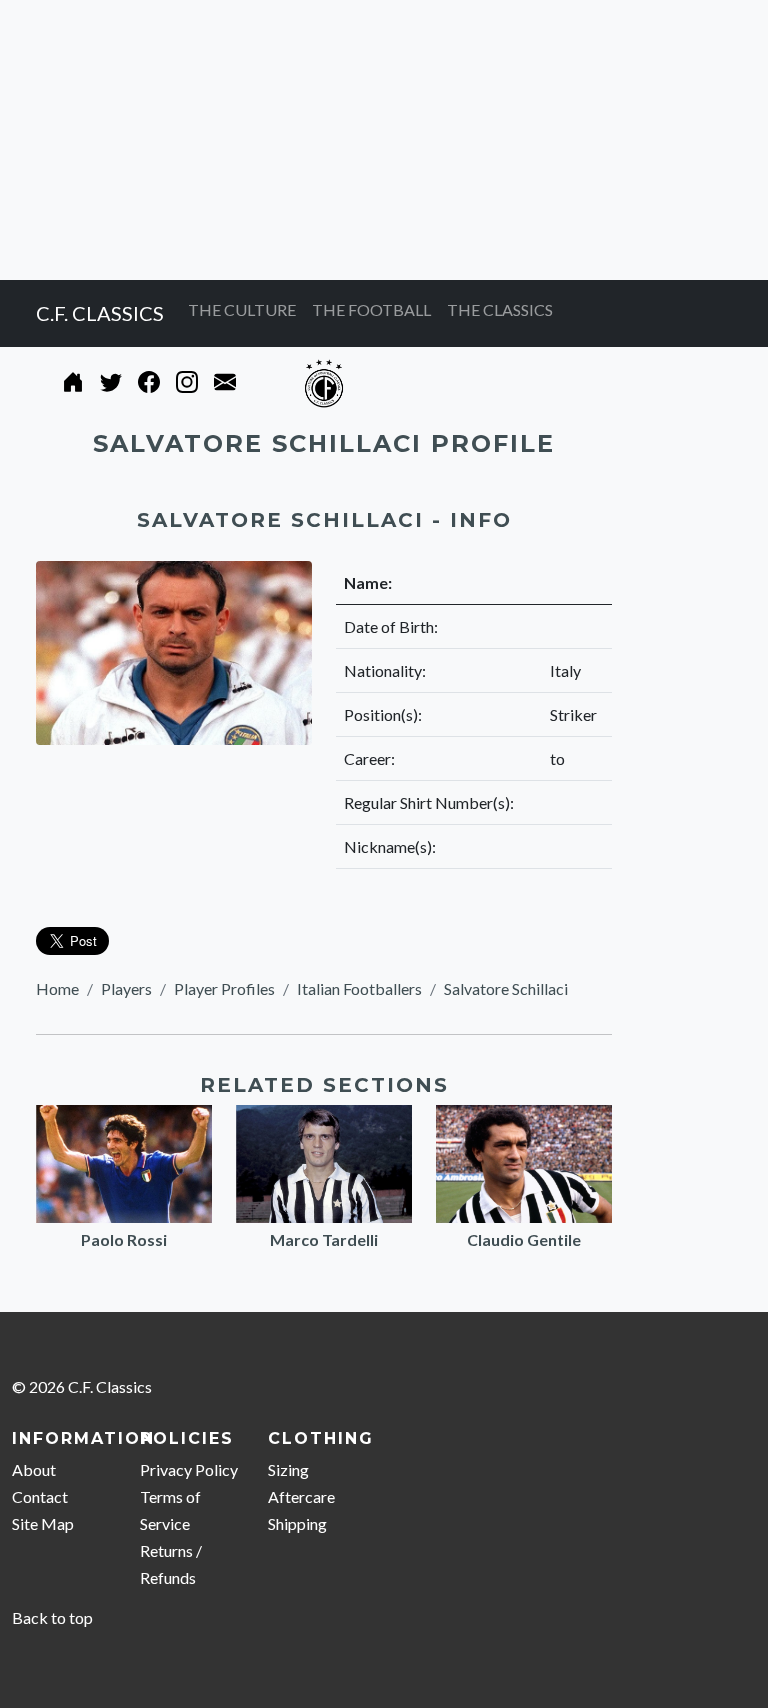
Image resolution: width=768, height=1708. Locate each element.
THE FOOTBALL (371, 309)
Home (57, 988)
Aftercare (301, 1496)
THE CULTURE (242, 309)
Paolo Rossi (124, 1239)
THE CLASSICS (500, 309)
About (34, 1469)
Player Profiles (224, 988)
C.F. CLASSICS (100, 313)
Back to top (52, 1617)
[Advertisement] (384, 140)
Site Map (43, 1523)
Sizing (288, 1469)
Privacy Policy (189, 1469)
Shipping (297, 1523)
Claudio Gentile (524, 1239)
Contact (40, 1496)
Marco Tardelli (324, 1239)
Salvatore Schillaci (506, 988)
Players (126, 988)
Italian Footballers (359, 988)
